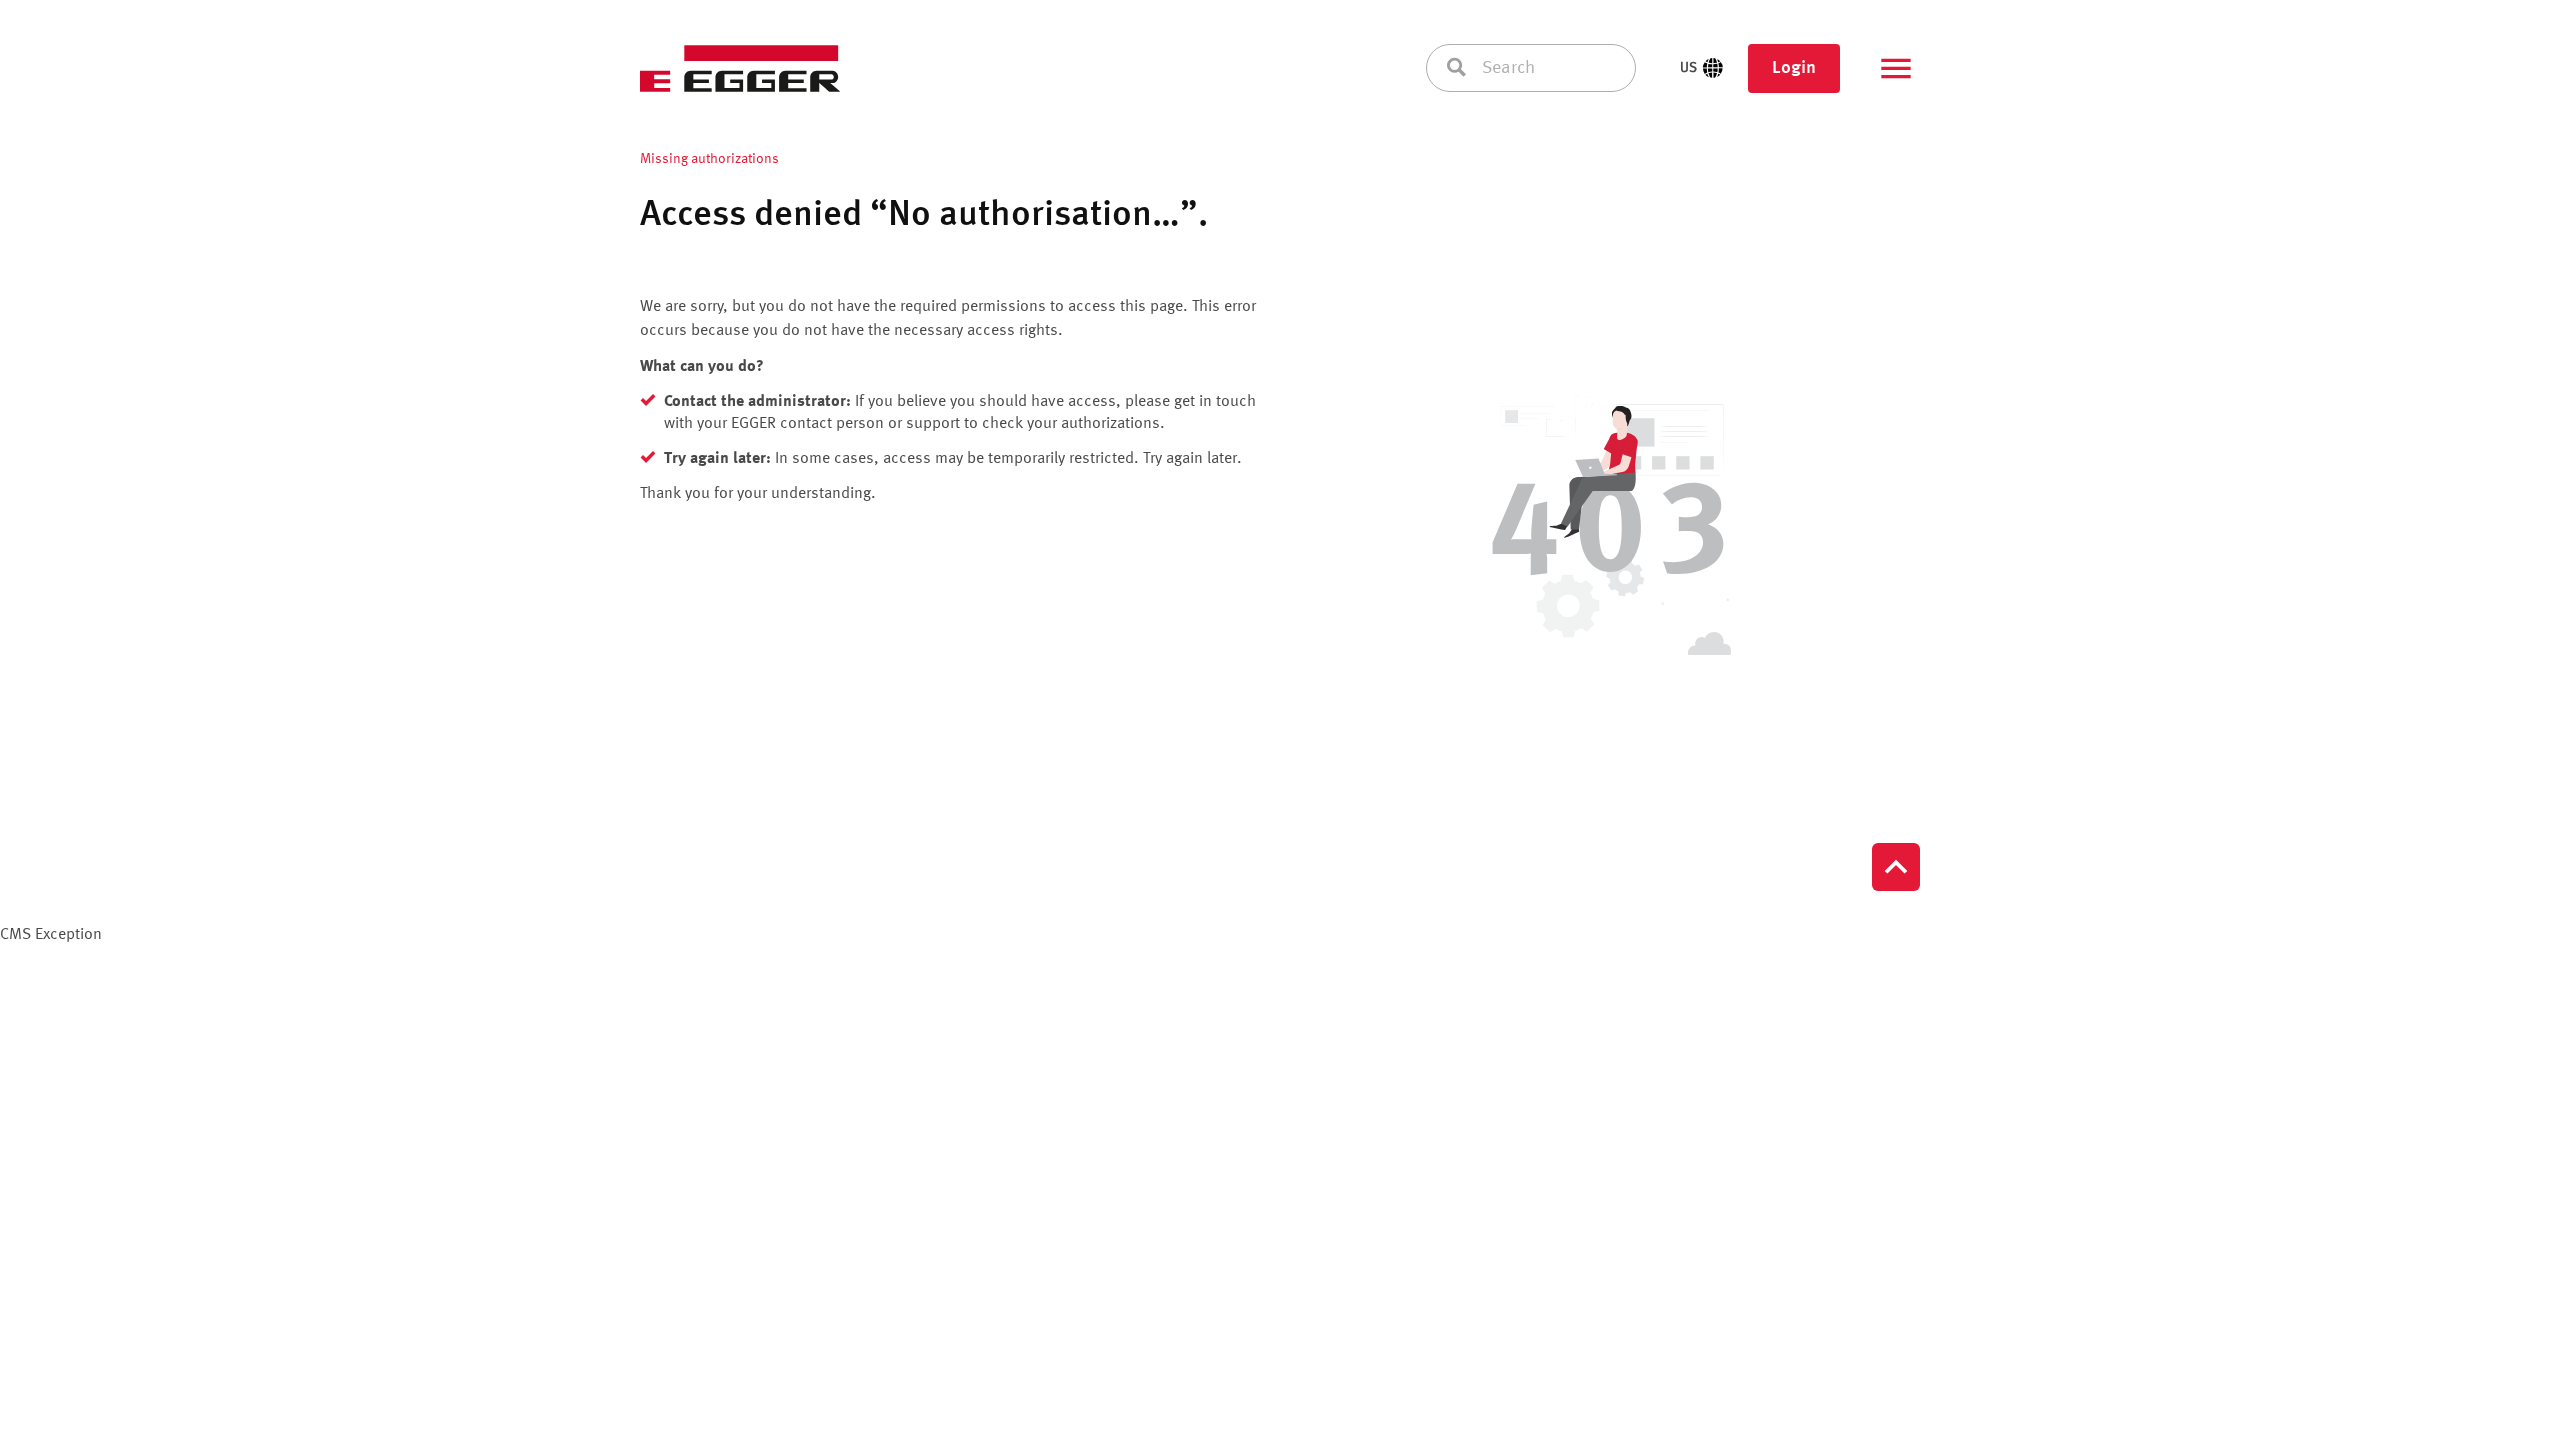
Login (1794, 68)
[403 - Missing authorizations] (1608, 529)
